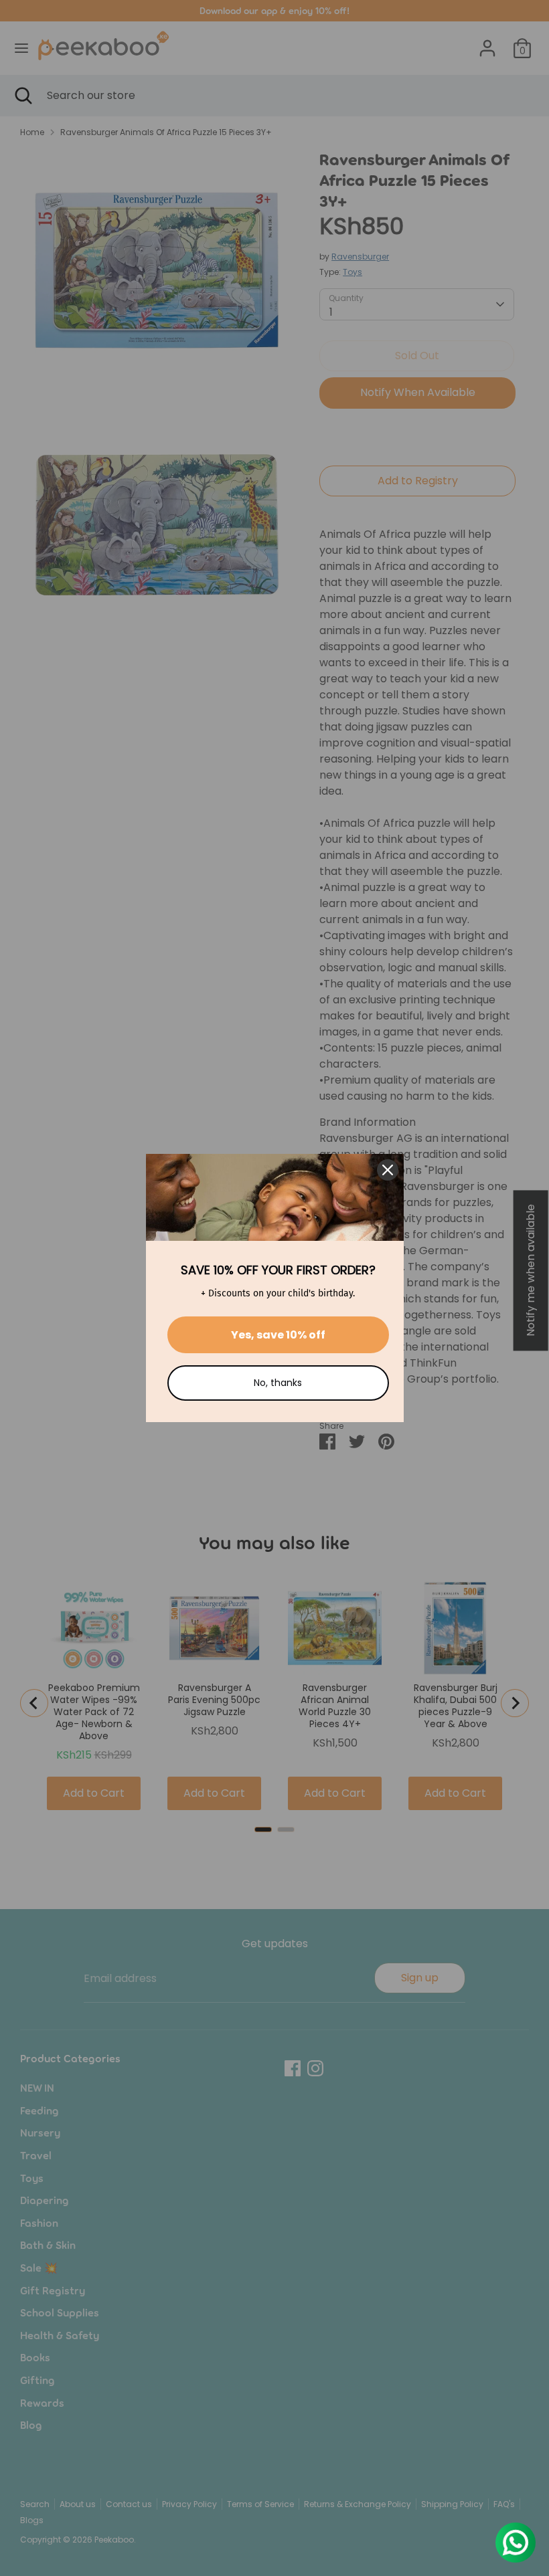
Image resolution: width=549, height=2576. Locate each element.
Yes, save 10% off (278, 1335)
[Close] (388, 1170)
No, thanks (278, 1383)
